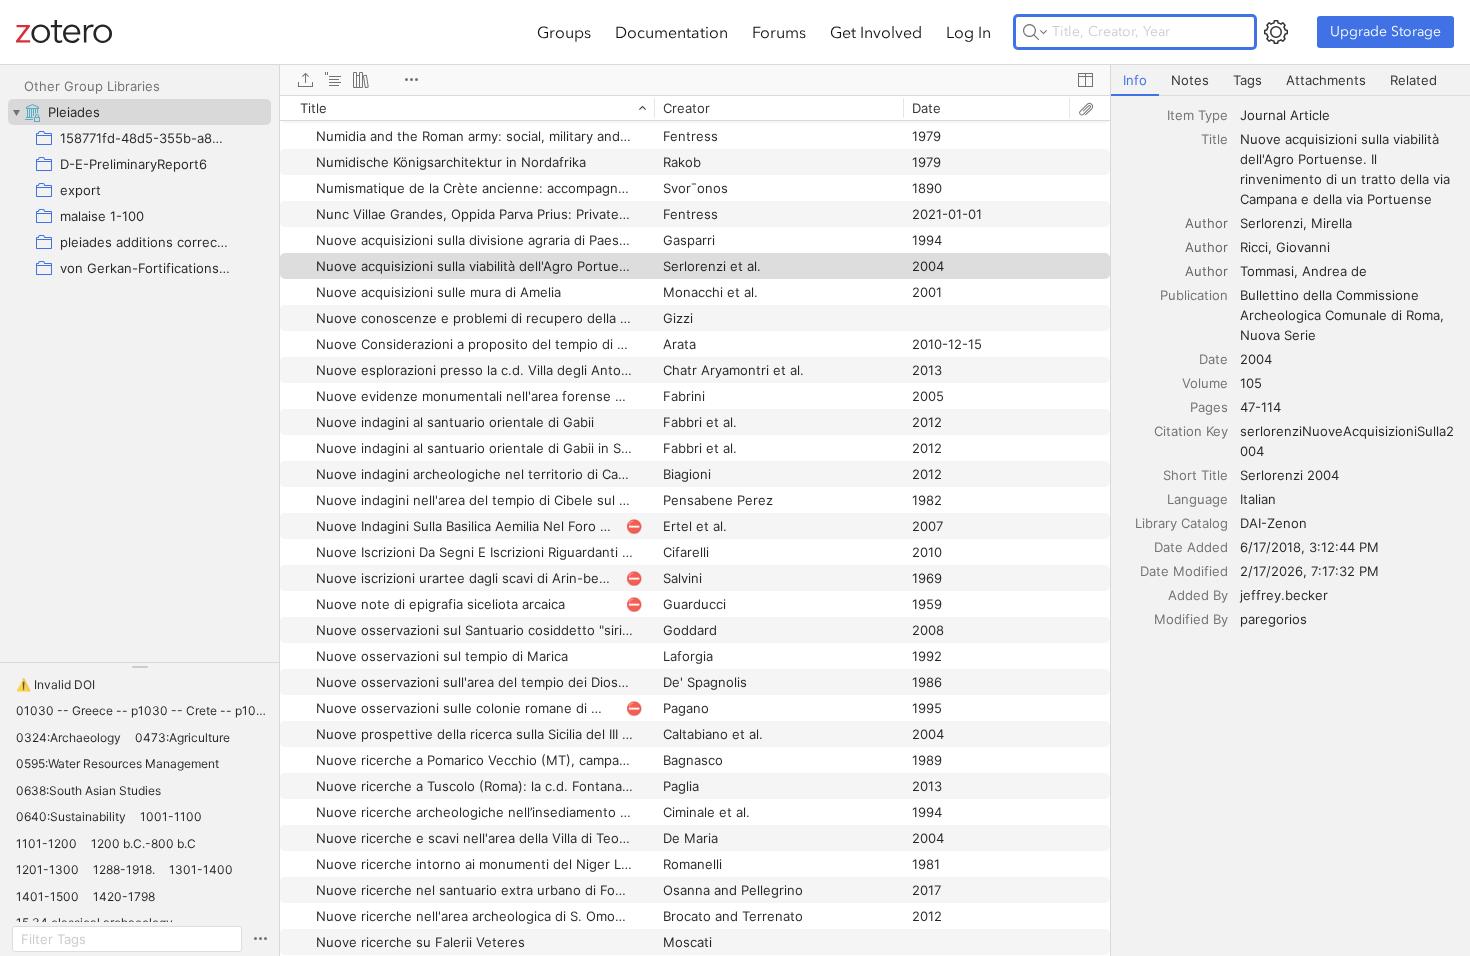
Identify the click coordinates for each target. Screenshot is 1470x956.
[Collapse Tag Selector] (139, 667)
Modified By (1191, 619)
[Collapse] (16, 112)
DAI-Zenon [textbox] (1273, 523)
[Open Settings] (1276, 32)
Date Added (1191, 547)
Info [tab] (1135, 80)
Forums (779, 32)
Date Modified (1184, 571)
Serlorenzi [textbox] (1271, 223)
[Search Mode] (1035, 32)
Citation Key (1191, 431)
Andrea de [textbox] (1334, 271)
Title (1214, 139)
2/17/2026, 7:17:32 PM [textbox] (1309, 571)
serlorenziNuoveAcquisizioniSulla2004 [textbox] (1347, 441)
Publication (1194, 295)
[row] (695, 108)
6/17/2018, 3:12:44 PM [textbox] (1309, 547)
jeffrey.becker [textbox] (1284, 595)
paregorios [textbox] (1273, 619)
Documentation (671, 32)
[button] (55, 685)
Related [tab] (1413, 80)
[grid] (695, 525)
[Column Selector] (1085, 80)
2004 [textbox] (1256, 359)
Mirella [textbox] (1331, 223)
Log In (968, 32)
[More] (411, 80)
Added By (1198, 595)
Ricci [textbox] (1254, 247)
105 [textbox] (1251, 383)
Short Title (1195, 475)
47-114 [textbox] (1260, 407)
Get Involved (876, 32)
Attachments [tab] (1326, 80)
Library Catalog (1181, 523)
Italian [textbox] (1258, 499)
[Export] (305, 80)
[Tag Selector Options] (260, 939)
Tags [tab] (1247, 80)
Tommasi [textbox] (1267, 271)
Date (1213, 359)
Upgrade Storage (1385, 31)
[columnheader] (467, 108)
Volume (1205, 383)
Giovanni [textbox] (1303, 247)
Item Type (1197, 115)
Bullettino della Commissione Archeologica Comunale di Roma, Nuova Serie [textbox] (1344, 315)
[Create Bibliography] (361, 80)
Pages (1209, 407)
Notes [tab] (1190, 80)
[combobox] (1349, 115)
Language (1197, 499)
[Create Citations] (333, 80)
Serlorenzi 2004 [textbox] (1289, 475)
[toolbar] (695, 80)
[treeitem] (139, 112)
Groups (564, 32)
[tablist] (1290, 80)
